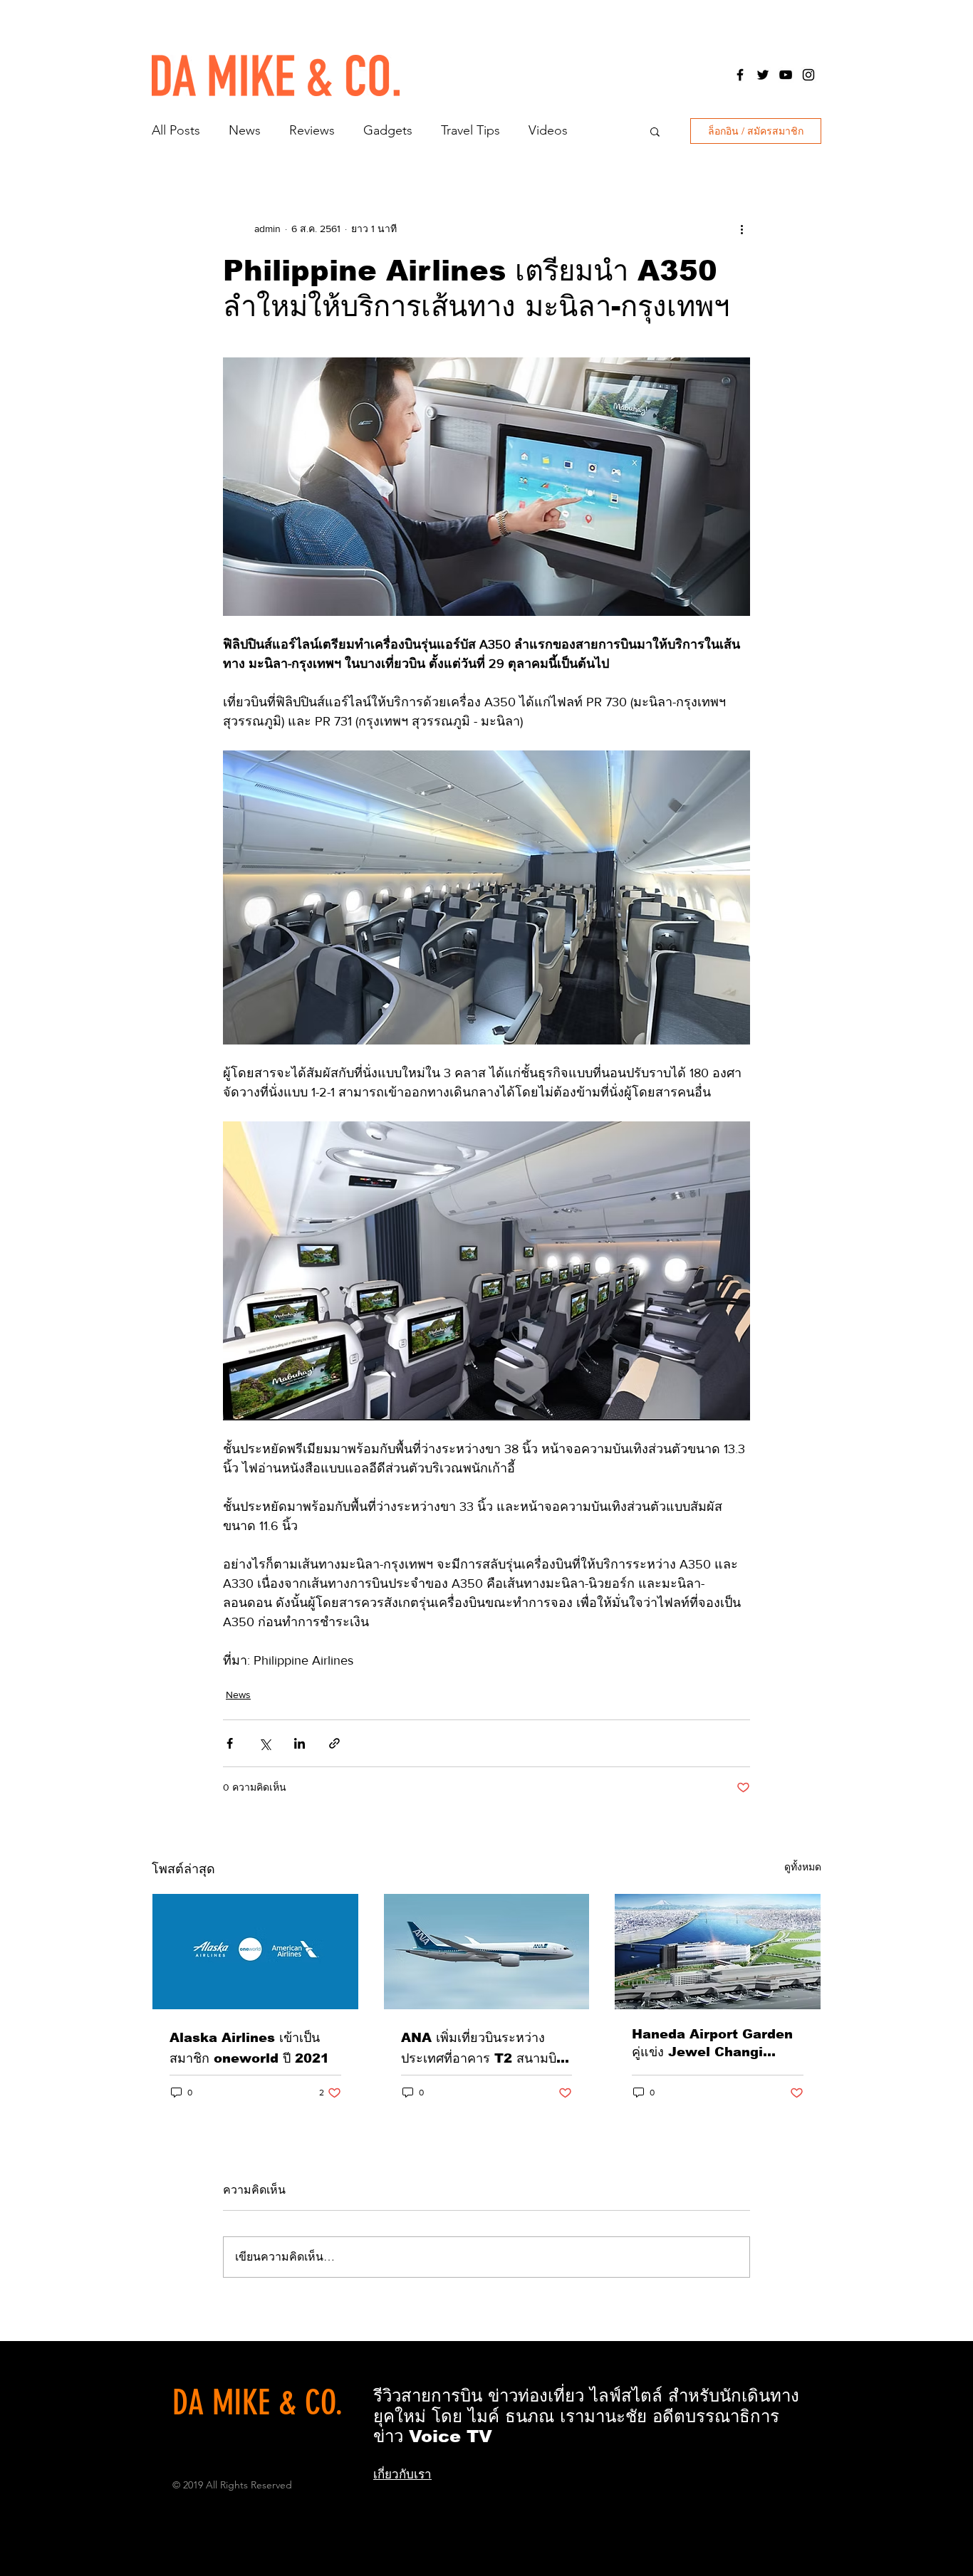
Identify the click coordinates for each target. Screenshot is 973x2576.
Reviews (312, 130)
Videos (548, 130)
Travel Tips (470, 130)
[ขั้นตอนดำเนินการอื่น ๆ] (742, 229)
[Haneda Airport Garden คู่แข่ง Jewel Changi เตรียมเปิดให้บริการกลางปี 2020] (718, 1952)
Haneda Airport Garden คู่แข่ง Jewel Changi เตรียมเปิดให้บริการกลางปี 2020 (712, 2044)
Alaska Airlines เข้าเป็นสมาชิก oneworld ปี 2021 (249, 2048)
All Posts (176, 130)
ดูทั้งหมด (803, 1867)
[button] (655, 131)
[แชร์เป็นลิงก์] (334, 1743)
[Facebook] (740, 75)
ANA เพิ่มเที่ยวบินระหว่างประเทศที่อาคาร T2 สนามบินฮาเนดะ (483, 2049)
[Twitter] (763, 75)
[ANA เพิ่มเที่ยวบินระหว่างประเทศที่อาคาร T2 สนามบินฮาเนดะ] (487, 1952)
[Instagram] (808, 75)
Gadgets (388, 130)
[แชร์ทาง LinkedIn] (300, 1743)
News (245, 130)
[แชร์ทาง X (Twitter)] (265, 1743)
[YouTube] (786, 75)
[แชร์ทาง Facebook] (230, 1743)
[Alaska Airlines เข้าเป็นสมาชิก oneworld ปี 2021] (255, 1952)
